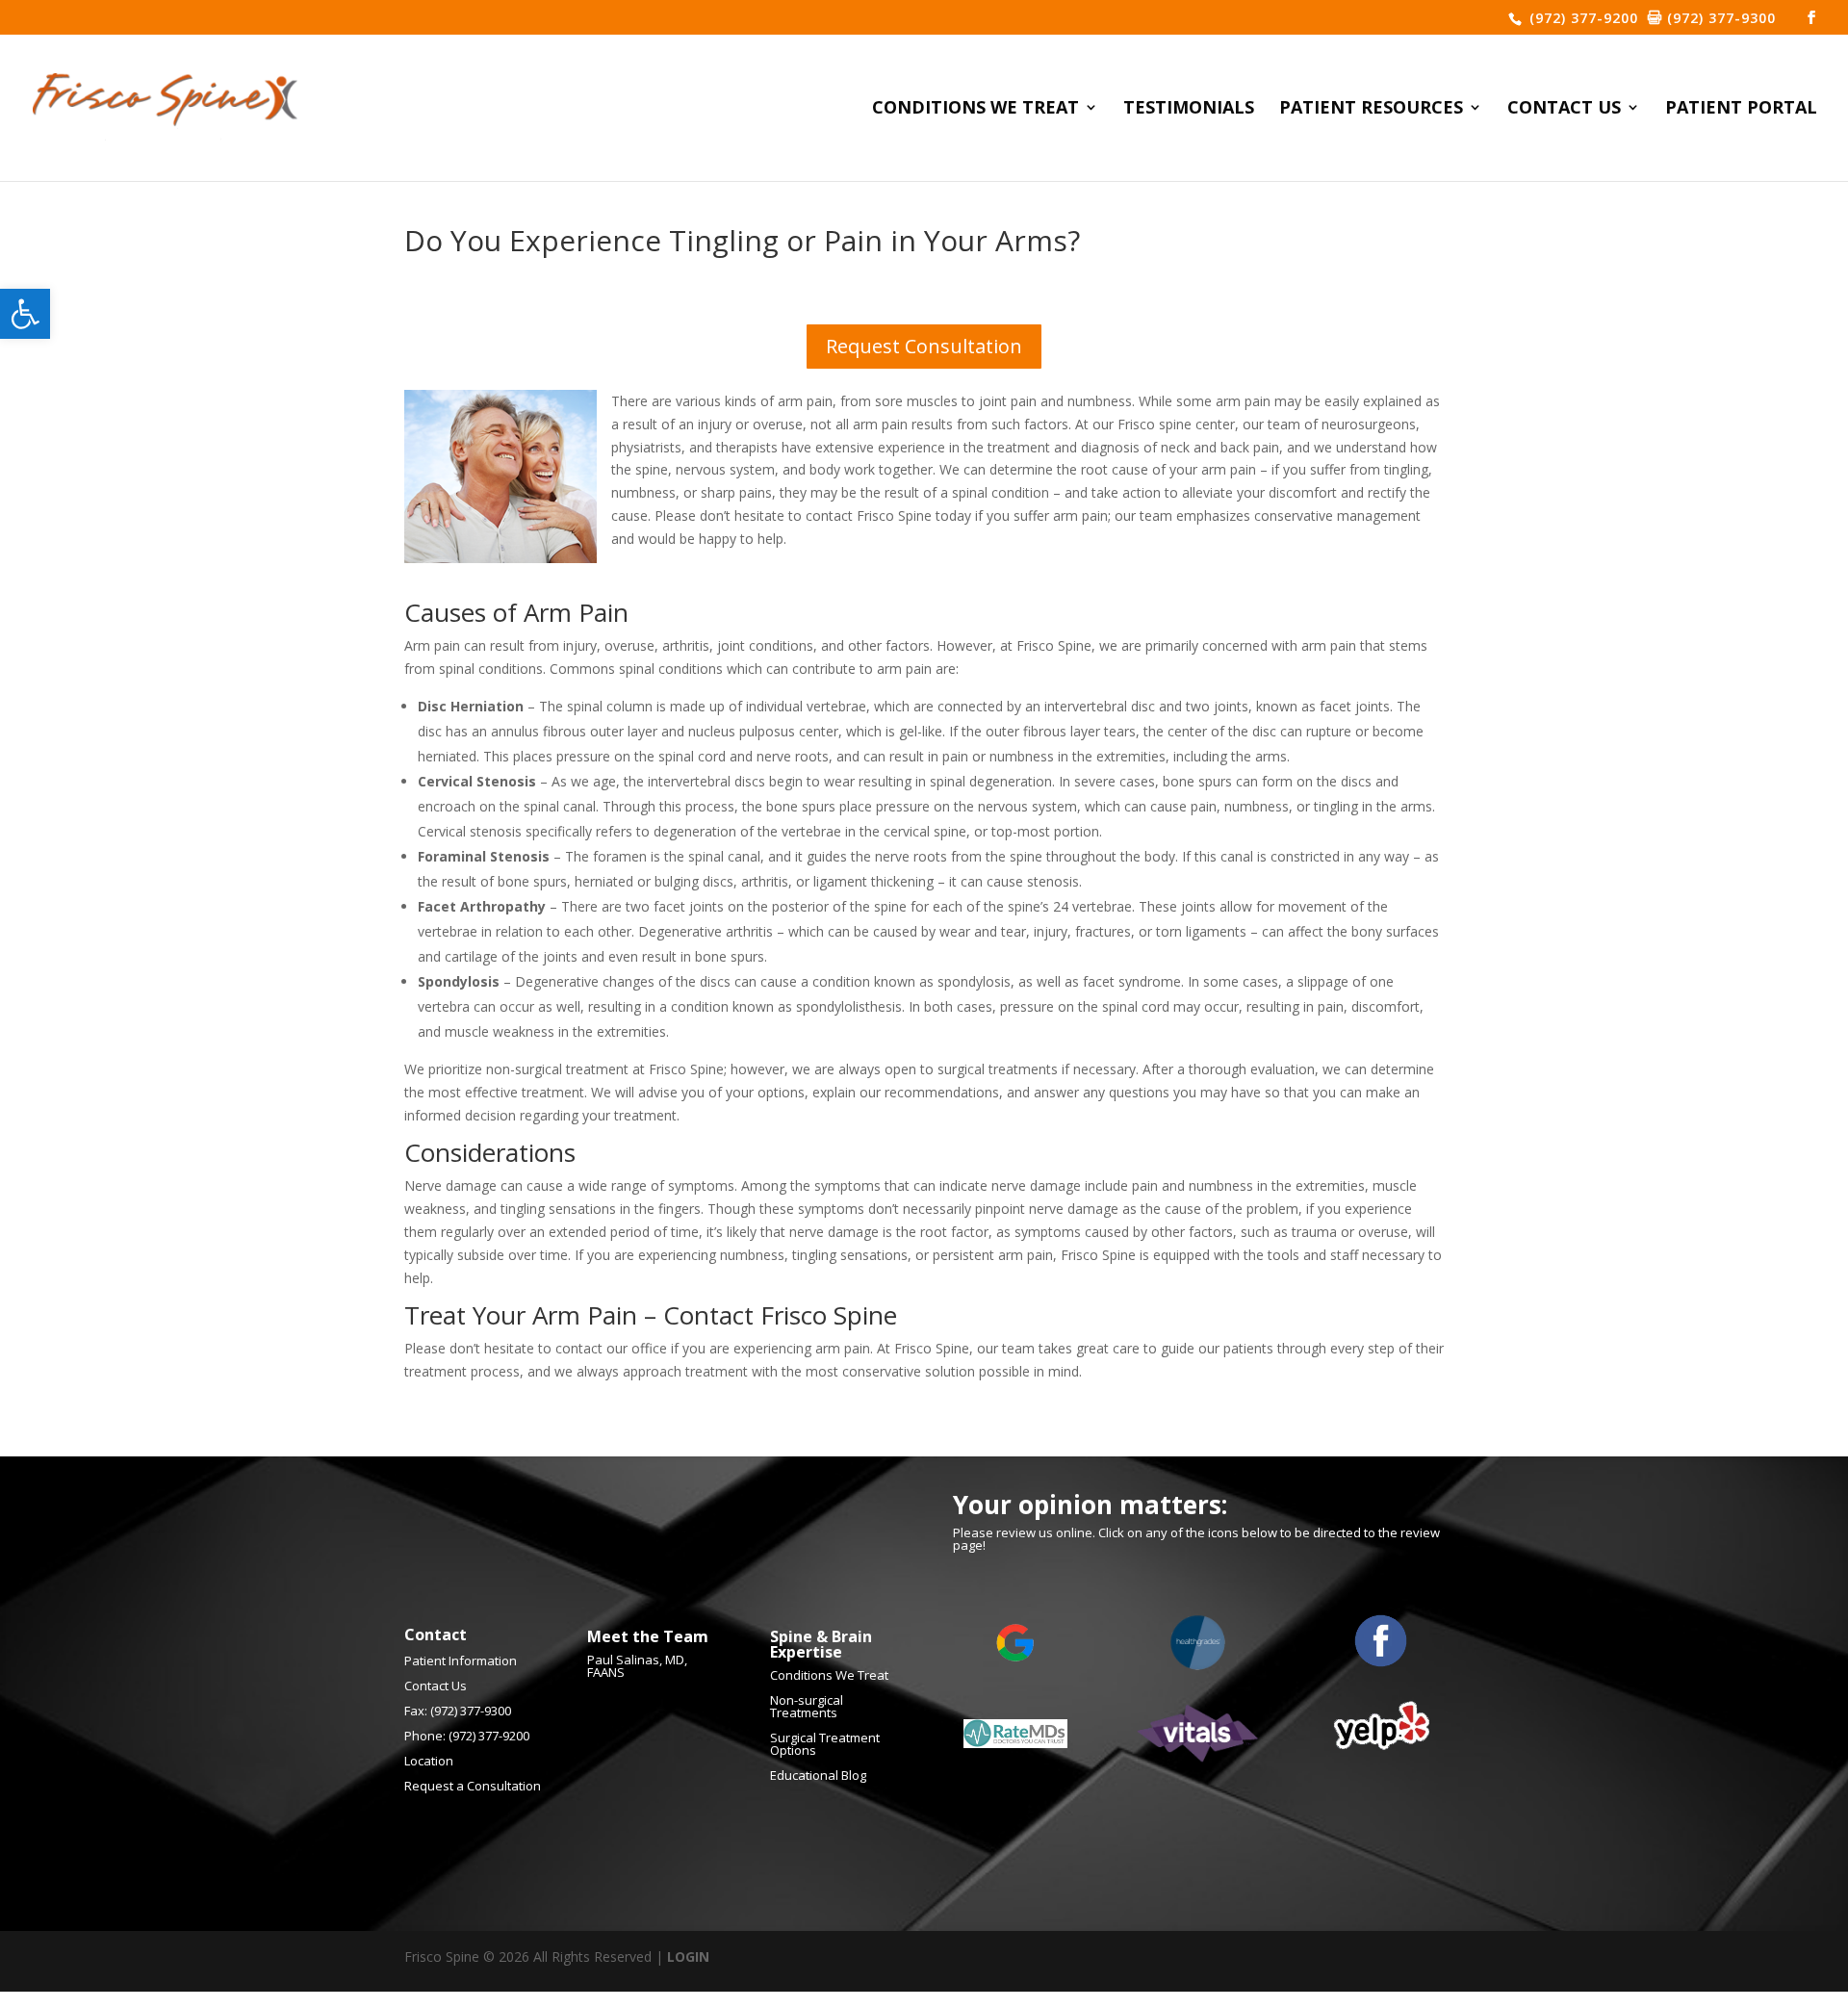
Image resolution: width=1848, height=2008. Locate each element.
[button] (25, 314)
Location (429, 1761)
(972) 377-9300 (1719, 18)
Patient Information (461, 1660)
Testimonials (1189, 109)
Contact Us (1564, 109)
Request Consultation (924, 346)
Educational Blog (818, 1775)
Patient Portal (1741, 109)
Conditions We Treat (975, 109)
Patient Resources (1371, 109)
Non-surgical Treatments (807, 1706)
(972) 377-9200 (1581, 18)
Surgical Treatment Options (825, 1744)
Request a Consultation (473, 1786)
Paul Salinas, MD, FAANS (637, 1666)
